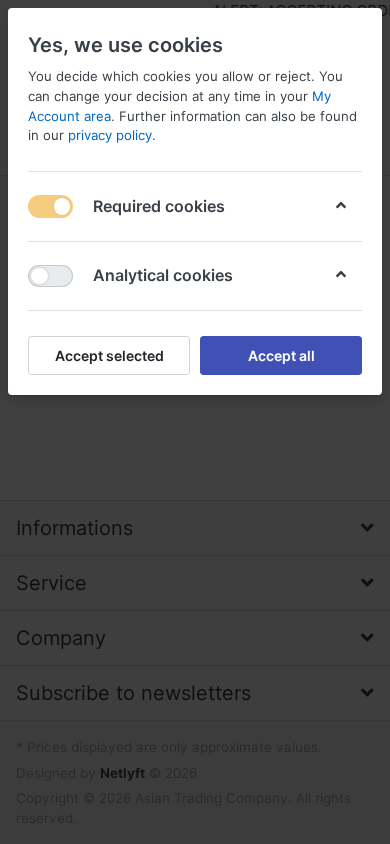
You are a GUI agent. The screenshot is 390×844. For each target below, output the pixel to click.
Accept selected (109, 355)
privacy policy (110, 135)
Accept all (281, 355)
